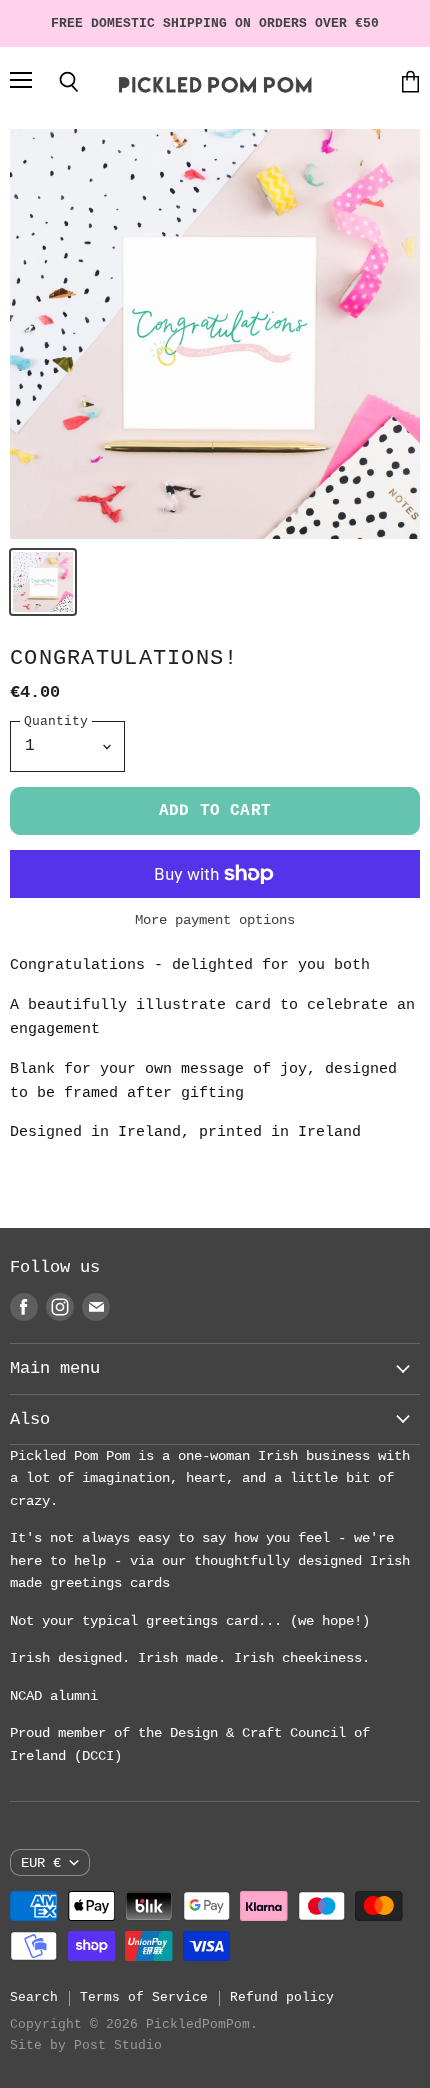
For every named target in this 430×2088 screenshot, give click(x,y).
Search (34, 1997)
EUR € (41, 1863)
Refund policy (282, 1997)
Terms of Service (144, 1997)
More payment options (215, 920)
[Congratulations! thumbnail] (43, 582)
